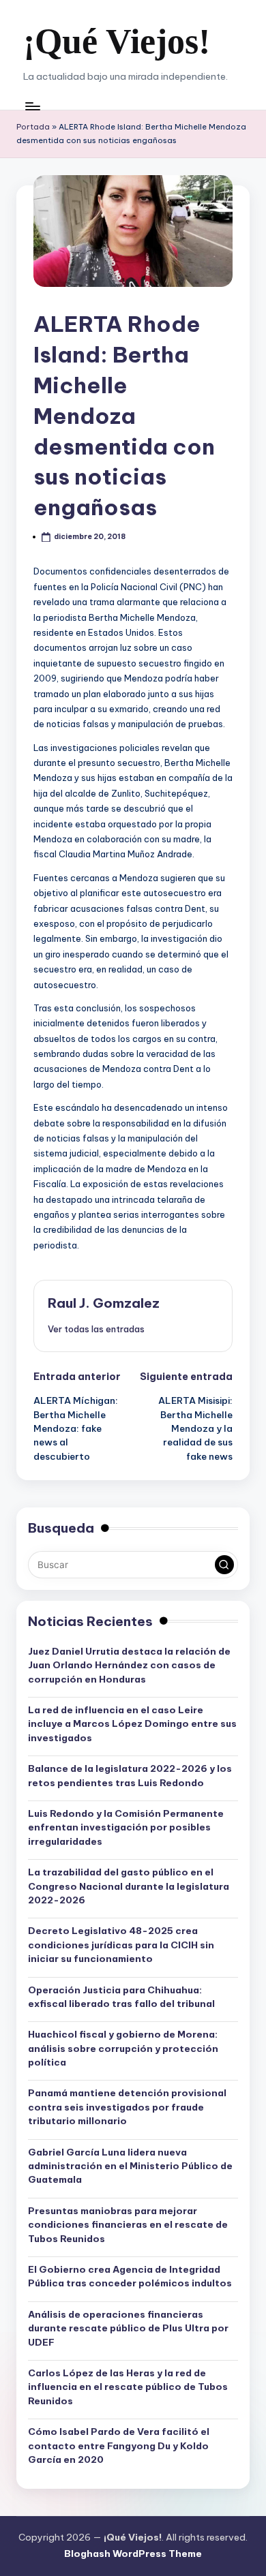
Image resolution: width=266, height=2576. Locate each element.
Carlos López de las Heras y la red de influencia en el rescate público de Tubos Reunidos (128, 2387)
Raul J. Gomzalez (104, 1303)
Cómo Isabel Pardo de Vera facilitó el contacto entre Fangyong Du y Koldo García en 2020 (119, 2445)
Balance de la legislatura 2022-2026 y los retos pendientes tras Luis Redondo (130, 1775)
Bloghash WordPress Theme (133, 2554)
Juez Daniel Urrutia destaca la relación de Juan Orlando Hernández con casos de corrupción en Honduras (129, 1665)
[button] (96, 1329)
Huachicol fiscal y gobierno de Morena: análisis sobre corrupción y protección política (123, 2048)
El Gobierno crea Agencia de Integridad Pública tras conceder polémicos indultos (130, 2276)
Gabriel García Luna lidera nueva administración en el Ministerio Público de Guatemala (130, 2166)
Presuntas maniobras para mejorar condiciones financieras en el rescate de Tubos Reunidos (128, 2225)
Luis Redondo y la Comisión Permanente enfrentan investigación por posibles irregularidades (126, 1827)
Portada (33, 127)
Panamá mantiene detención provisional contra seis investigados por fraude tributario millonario (127, 2107)
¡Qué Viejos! (117, 41)
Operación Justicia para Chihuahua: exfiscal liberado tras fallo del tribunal (121, 1997)
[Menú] (32, 106)
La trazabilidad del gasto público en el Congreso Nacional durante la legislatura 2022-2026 (129, 1886)
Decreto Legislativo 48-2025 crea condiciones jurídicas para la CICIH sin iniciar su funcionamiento (121, 1945)
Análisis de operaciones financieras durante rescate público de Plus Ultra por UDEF (128, 2328)
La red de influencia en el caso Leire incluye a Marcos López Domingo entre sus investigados (132, 1724)
